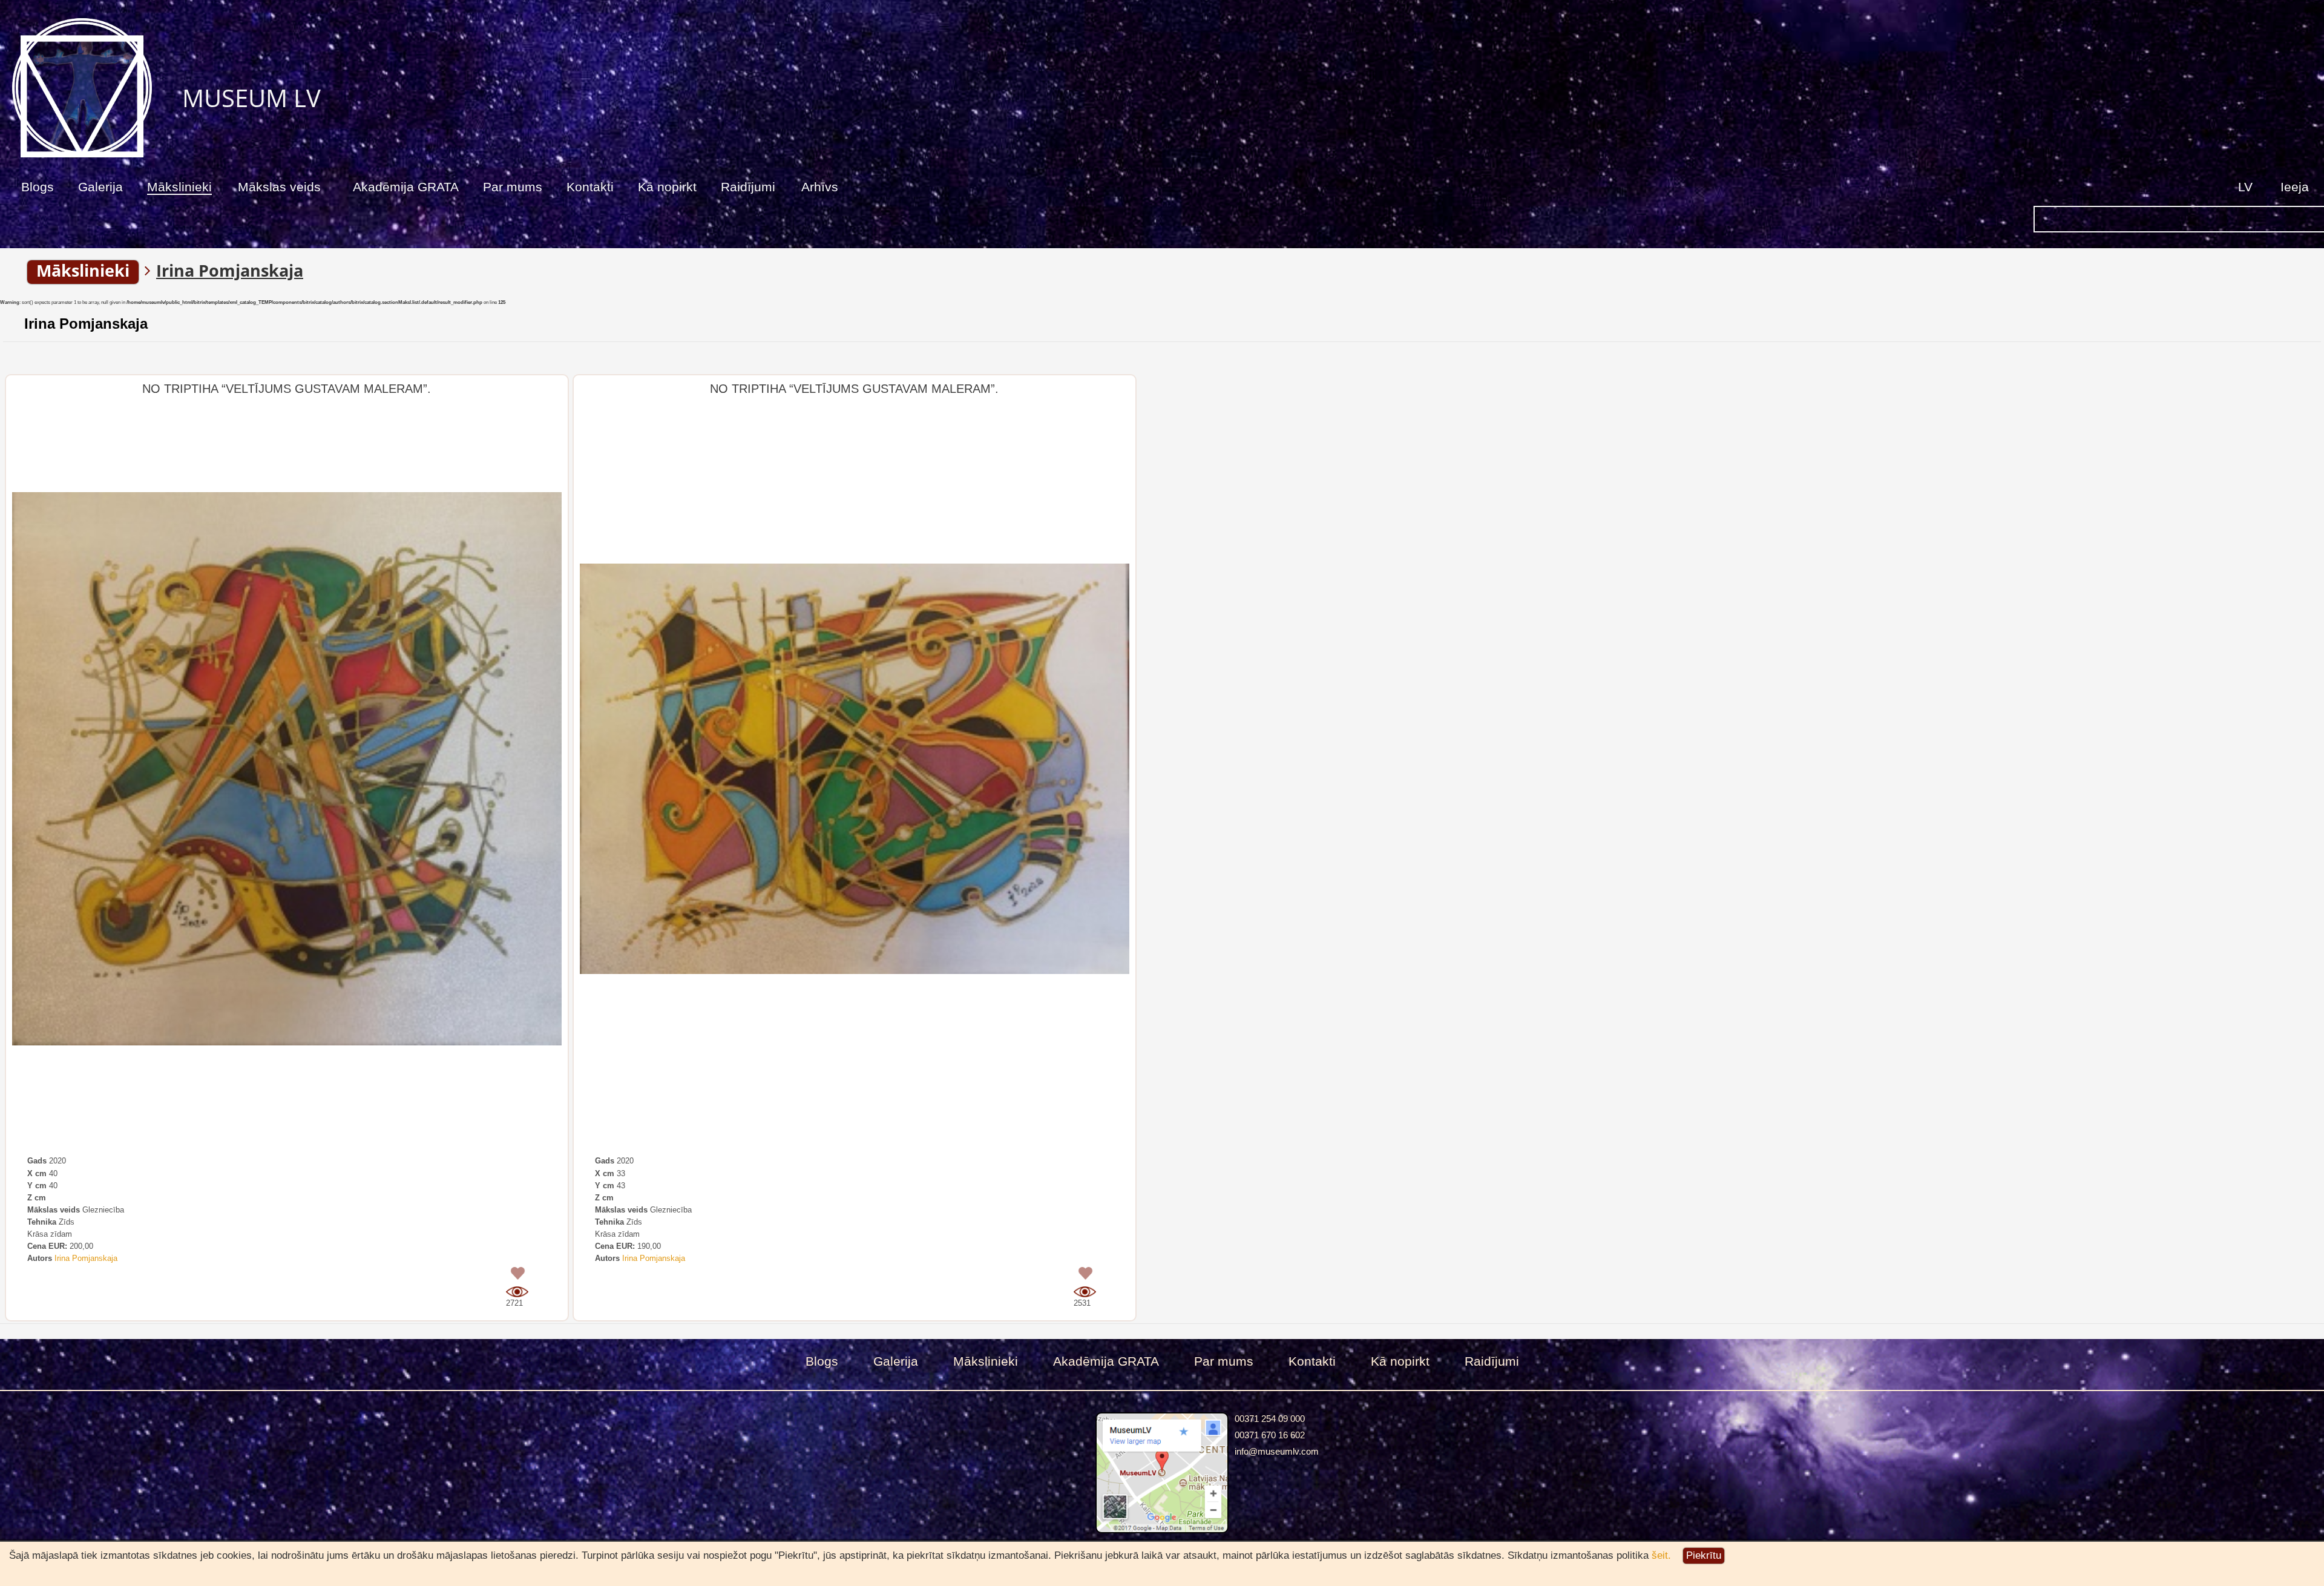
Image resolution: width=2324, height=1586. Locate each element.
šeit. (1661, 1555)
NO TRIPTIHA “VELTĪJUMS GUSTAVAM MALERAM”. (287, 389)
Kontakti (590, 187)
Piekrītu (1704, 1555)
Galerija (100, 187)
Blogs (38, 187)
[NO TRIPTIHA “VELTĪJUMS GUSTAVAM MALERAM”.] (287, 769)
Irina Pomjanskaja (86, 324)
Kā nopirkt (667, 187)
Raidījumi (748, 187)
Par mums (513, 187)
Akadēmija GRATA (406, 187)
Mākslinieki (179, 187)
